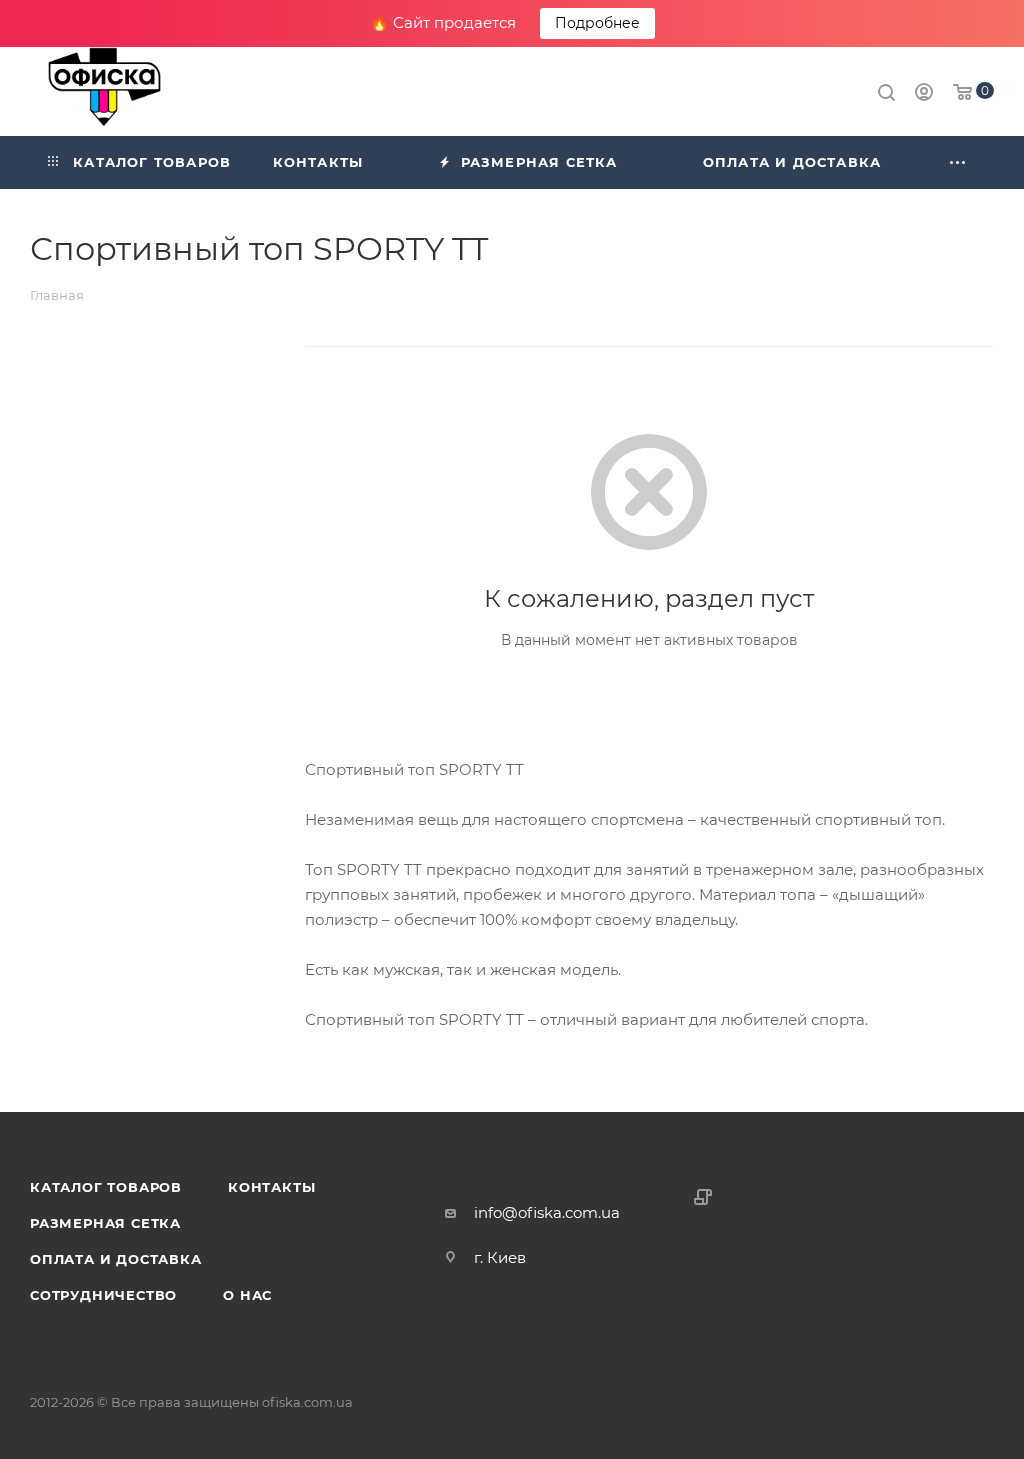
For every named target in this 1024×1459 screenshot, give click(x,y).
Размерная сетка (105, 1223)
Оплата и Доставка (116, 1259)
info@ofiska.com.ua (547, 1212)
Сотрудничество (103, 1295)
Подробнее (597, 23)
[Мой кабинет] (924, 94)
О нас (247, 1295)
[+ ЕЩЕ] (959, 162)
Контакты (271, 1187)
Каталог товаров (106, 1187)
